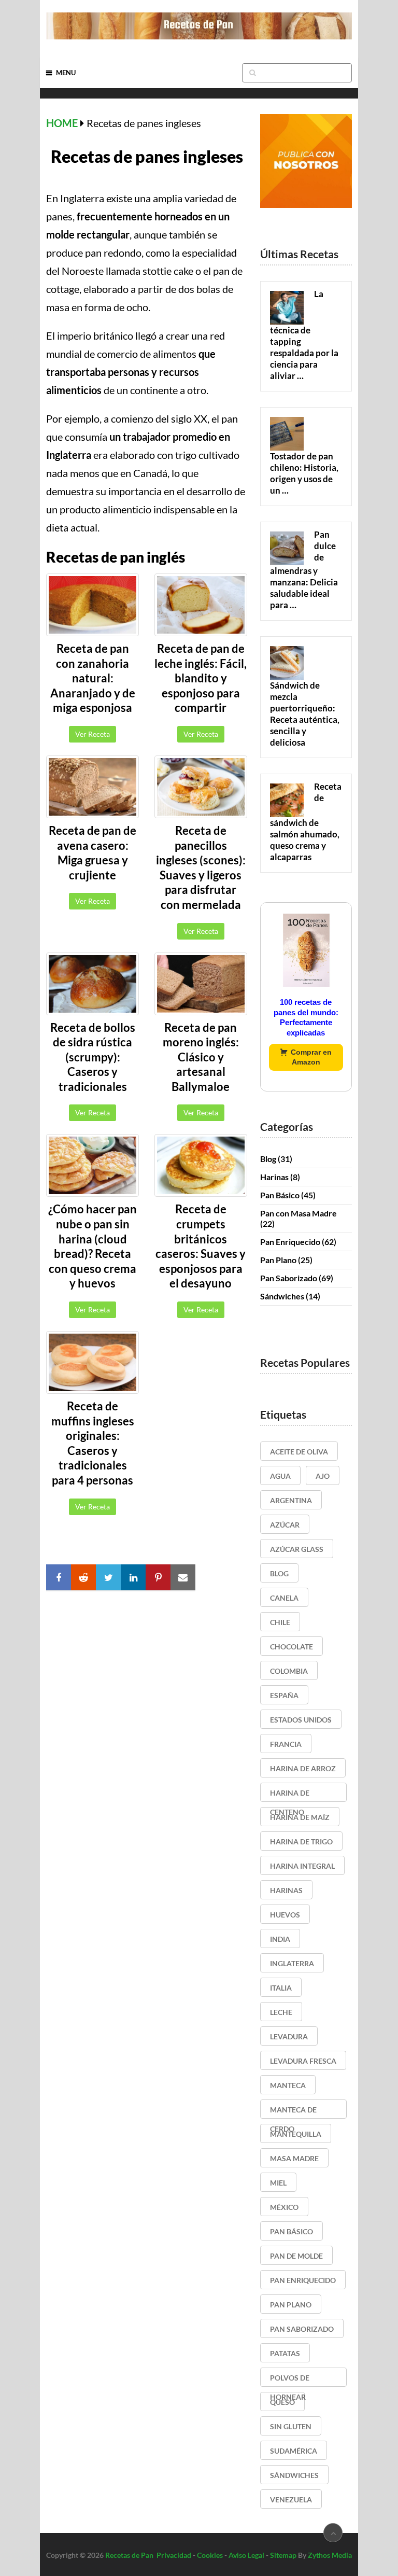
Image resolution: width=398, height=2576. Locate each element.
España (284, 1695)
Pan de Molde (296, 2256)
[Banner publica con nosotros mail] (306, 205)
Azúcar (285, 1525)
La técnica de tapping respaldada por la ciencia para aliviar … (304, 335)
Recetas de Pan (129, 2555)
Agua (280, 1476)
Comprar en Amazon (311, 1057)
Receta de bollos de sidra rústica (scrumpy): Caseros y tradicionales (93, 1057)
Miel (278, 2183)
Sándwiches (282, 1296)
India (280, 1939)
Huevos (285, 1915)
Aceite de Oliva (299, 1452)
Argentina (291, 1500)
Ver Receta (93, 734)
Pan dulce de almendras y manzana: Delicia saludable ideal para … (304, 570)
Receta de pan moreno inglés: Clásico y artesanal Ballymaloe (201, 1057)
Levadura (289, 2036)
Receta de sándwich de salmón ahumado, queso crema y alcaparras (306, 822)
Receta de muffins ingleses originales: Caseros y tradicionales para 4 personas (93, 1443)
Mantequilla (296, 2134)
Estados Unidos (301, 1720)
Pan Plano (278, 1260)
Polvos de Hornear (290, 2380)
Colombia (289, 1671)
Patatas (285, 2353)
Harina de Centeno (290, 1795)
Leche (281, 2012)
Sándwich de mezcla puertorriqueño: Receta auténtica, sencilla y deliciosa (305, 714)
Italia (281, 1988)
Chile (280, 1622)
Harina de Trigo (301, 1842)
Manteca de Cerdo (293, 2112)
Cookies (210, 2555)
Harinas (274, 1177)
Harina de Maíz (300, 1817)
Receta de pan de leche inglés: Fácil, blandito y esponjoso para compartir (201, 678)
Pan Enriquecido (290, 1242)
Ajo (323, 1476)
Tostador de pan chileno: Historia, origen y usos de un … (304, 473)
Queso (282, 2402)
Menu (66, 73)
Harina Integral (302, 1866)
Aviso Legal (246, 2555)
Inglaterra (292, 1963)
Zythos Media (330, 2555)
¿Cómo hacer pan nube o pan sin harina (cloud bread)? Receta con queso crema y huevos (93, 1246)
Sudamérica (294, 2451)
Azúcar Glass (297, 1549)
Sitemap (283, 2555)
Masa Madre (294, 2158)
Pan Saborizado (289, 1278)
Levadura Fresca (303, 2061)
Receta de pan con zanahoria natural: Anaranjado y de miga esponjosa (93, 678)
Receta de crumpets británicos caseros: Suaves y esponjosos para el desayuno (201, 1246)
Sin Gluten (291, 2426)
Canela (284, 1598)
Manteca (288, 2085)
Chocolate (292, 1647)
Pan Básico (280, 1195)
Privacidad (174, 2555)
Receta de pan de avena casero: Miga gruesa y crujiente (93, 853)
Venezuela (291, 2500)
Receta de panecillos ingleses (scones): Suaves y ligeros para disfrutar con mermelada (201, 867)
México (284, 2207)
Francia (286, 1744)
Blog (268, 1159)
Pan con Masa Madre (298, 1213)
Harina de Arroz (303, 1768)
